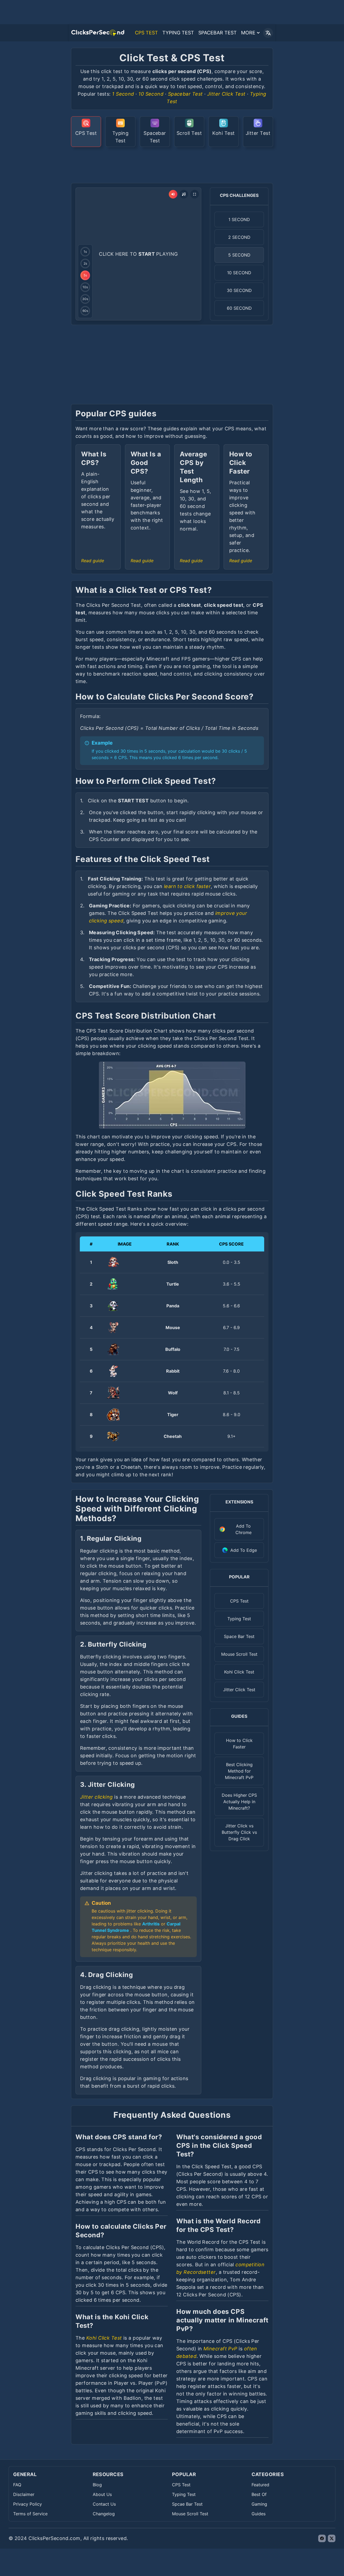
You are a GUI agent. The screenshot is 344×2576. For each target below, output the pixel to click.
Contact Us (104, 2504)
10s (85, 287)
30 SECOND (239, 290)
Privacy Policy (28, 2504)
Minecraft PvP (220, 2349)
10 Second (151, 94)
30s (85, 299)
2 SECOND (239, 237)
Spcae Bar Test (187, 2504)
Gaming (259, 2504)
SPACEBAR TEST (218, 33)
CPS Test (181, 2485)
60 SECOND (239, 308)
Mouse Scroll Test (190, 2514)
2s (85, 263)
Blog (97, 2485)
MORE (248, 33)
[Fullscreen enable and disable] (195, 194)
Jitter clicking (96, 1797)
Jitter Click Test (226, 94)
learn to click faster (187, 886)
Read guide (93, 561)
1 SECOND (239, 219)
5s (85, 275)
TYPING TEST (178, 33)
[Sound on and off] (173, 194)
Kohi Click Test (104, 2338)
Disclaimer (24, 2494)
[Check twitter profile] (332, 2538)
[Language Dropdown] (268, 33)
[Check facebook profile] (322, 2538)
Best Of (259, 2494)
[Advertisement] (172, 164)
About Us (102, 2494)
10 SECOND (239, 273)
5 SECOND (239, 255)
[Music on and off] (184, 194)
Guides (259, 2514)
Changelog (104, 2514)
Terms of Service (30, 2514)
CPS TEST (146, 33)
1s (85, 252)
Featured (260, 2485)
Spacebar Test (185, 94)
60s (85, 311)
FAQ (17, 2485)
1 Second (123, 94)
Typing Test (184, 2494)
